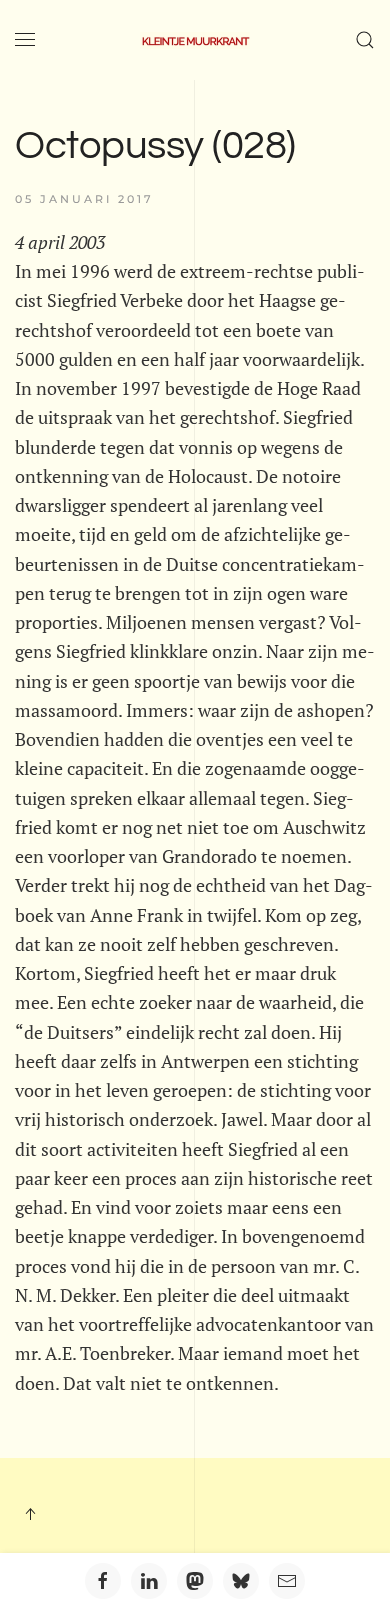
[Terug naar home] (195, 40)
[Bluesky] (241, 1581)
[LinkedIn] (149, 1581)
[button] (25, 40)
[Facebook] (103, 1581)
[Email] (287, 1581)
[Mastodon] (195, 1581)
